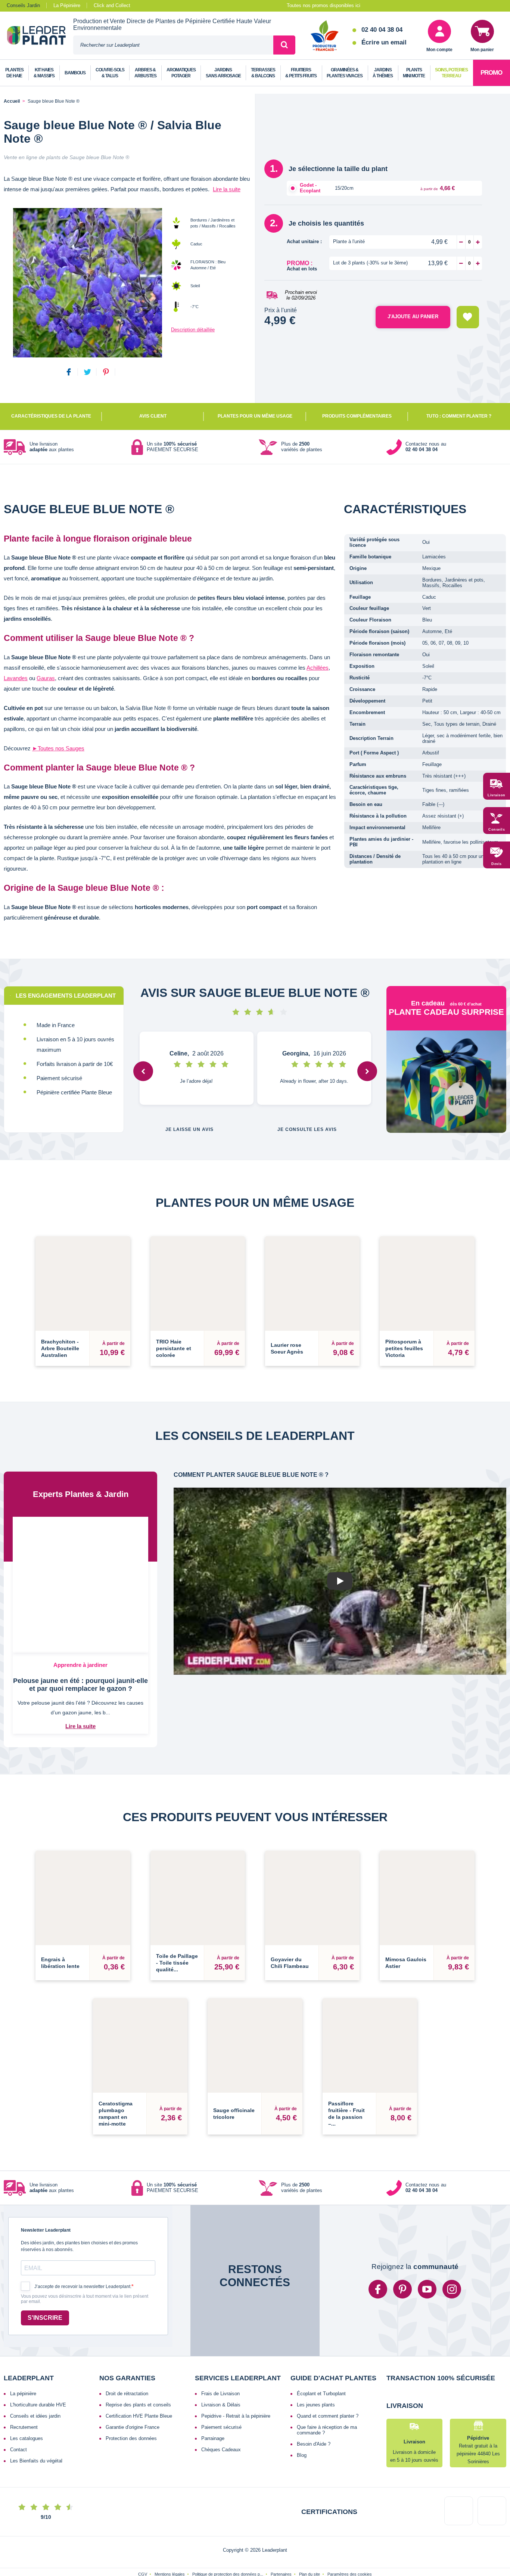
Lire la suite (227, 189)
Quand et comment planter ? (328, 2425)
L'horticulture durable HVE (38, 2414)
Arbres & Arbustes (145, 73)
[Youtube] (427, 2298)
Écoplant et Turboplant (321, 2403)
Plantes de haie (14, 73)
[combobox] (173, 45)
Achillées (318, 668)
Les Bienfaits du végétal (36, 2470)
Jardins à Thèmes (383, 73)
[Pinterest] (402, 2298)
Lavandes (16, 678)
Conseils (497, 830)
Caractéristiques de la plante (51, 416)
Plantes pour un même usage (255, 416)
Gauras (46, 678)
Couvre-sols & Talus (110, 73)
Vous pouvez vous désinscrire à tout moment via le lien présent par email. (85, 2308)
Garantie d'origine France (133, 2436)
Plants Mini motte (414, 73)
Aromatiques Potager (181, 73)
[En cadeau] (447, 1086)
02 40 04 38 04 (382, 30)
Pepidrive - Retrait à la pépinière (236, 2425)
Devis (497, 864)
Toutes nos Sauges (58, 748)
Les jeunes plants (316, 2414)
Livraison (497, 795)
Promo (491, 73)
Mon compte (439, 50)
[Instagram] (452, 2298)
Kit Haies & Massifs (44, 73)
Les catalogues (27, 2447)
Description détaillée (193, 330)
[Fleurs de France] (325, 36)
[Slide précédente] (143, 1071)
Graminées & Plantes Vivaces (345, 73)
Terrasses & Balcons (263, 73)
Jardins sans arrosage (223, 73)
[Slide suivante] (367, 1071)
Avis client (153, 416)
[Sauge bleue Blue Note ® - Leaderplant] (87, 283)
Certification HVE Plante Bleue (139, 2425)
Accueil (12, 101)
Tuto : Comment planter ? (459, 416)
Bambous (75, 73)
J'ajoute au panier (413, 317)
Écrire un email (384, 42)
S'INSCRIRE (45, 2327)
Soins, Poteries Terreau (451, 73)
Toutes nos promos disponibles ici (324, 5)
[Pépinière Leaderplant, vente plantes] (40, 36)
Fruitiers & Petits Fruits (301, 73)
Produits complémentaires (357, 416)
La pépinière (23, 2403)
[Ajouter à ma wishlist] (468, 317)
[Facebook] (378, 2298)
